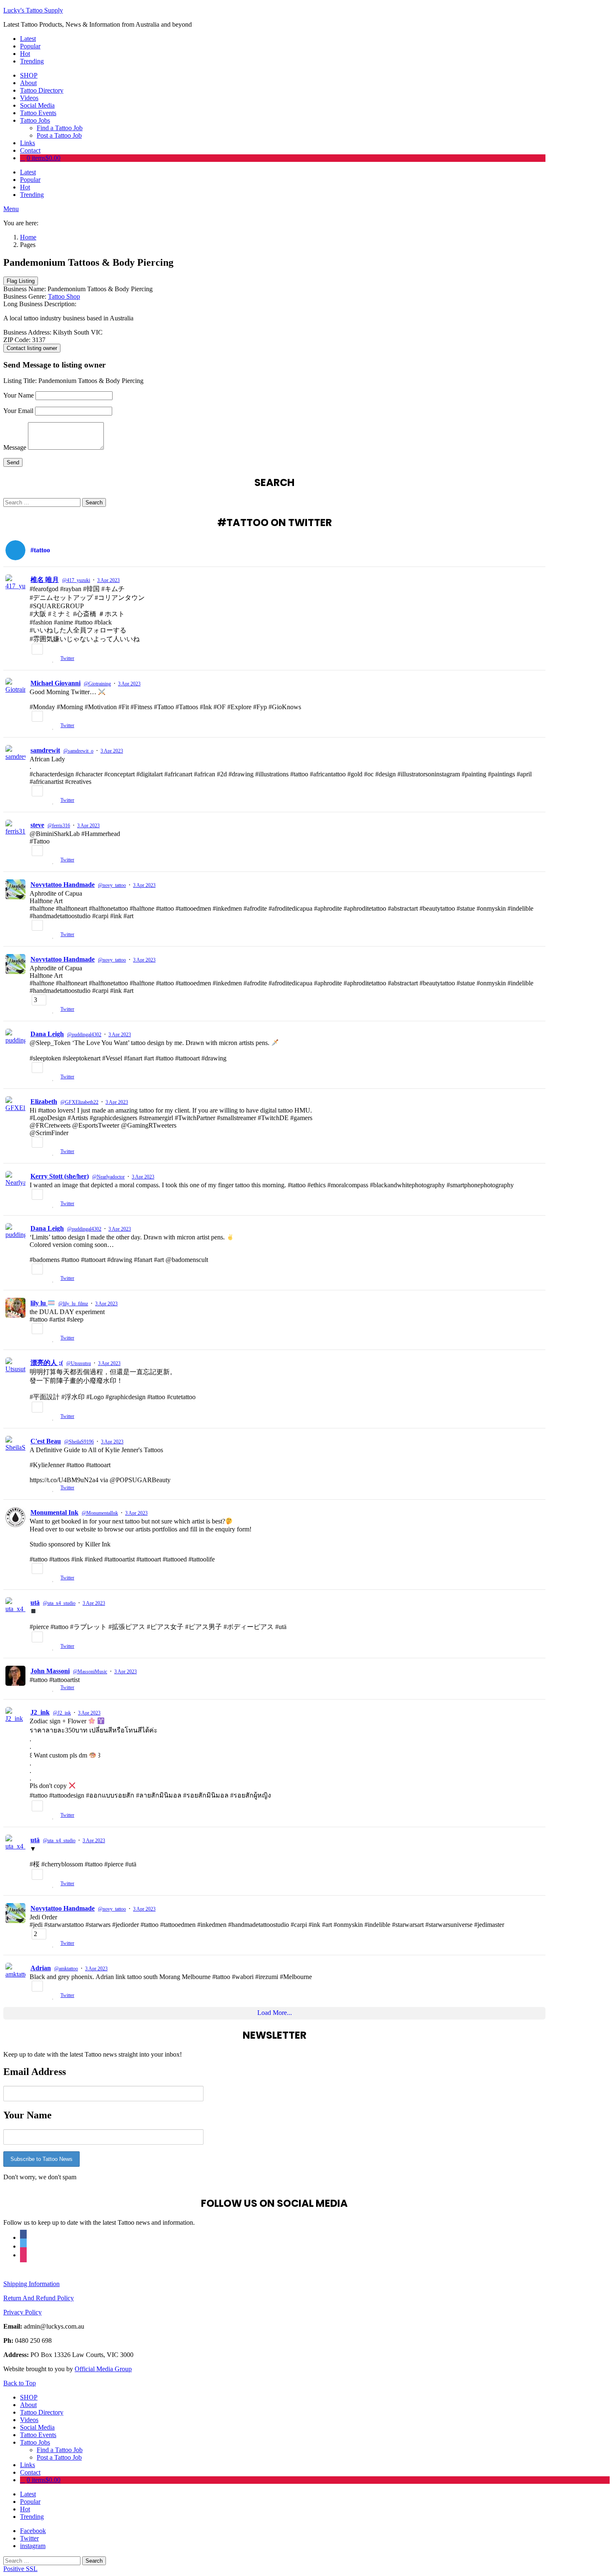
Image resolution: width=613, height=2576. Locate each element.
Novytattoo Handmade (63, 885)
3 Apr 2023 (108, 580)
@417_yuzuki (76, 580)
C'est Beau (46, 1441)
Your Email (18, 411)
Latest (28, 39)
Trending (32, 61)
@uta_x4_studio (59, 1603)
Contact (30, 150)
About (28, 83)
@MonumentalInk (100, 1513)
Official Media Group (103, 2369)
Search (94, 502)
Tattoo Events (38, 113)
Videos (29, 98)
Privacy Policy (23, 2312)
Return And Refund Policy (39, 2298)
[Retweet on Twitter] (44, 659)
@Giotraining (97, 684)
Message (15, 447)
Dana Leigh (47, 1034)
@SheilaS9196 (79, 1442)
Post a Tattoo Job (59, 135)
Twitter (67, 658)
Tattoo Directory (42, 90)
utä (35, 1603)
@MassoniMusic (90, 1672)
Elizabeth (44, 1102)
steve (37, 825)
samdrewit (45, 750)
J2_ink (40, 1712)
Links (28, 143)
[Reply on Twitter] (33, 659)
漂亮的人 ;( (47, 1363)
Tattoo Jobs (35, 120)
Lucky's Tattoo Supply (33, 10)
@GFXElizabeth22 (79, 1102)
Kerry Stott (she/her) (60, 1176)
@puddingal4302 (84, 1035)
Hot (25, 54)
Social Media (37, 105)
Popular (30, 46)
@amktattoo (66, 1969)
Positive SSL (20, 2569)
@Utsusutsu (79, 1363)
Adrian (41, 1968)
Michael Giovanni (55, 683)
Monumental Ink (54, 1512)
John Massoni (50, 1671)
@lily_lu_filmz (73, 1304)
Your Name (19, 395)
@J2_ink (62, 1713)
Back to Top (20, 2383)
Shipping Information (31, 2284)
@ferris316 (59, 826)
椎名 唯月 (45, 580)
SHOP (29, 75)
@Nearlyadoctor (108, 1177)
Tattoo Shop (64, 296)
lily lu (39, 1303)
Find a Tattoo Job (60, 128)
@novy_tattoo (112, 885)
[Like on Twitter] (54, 659)
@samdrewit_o (78, 751)
